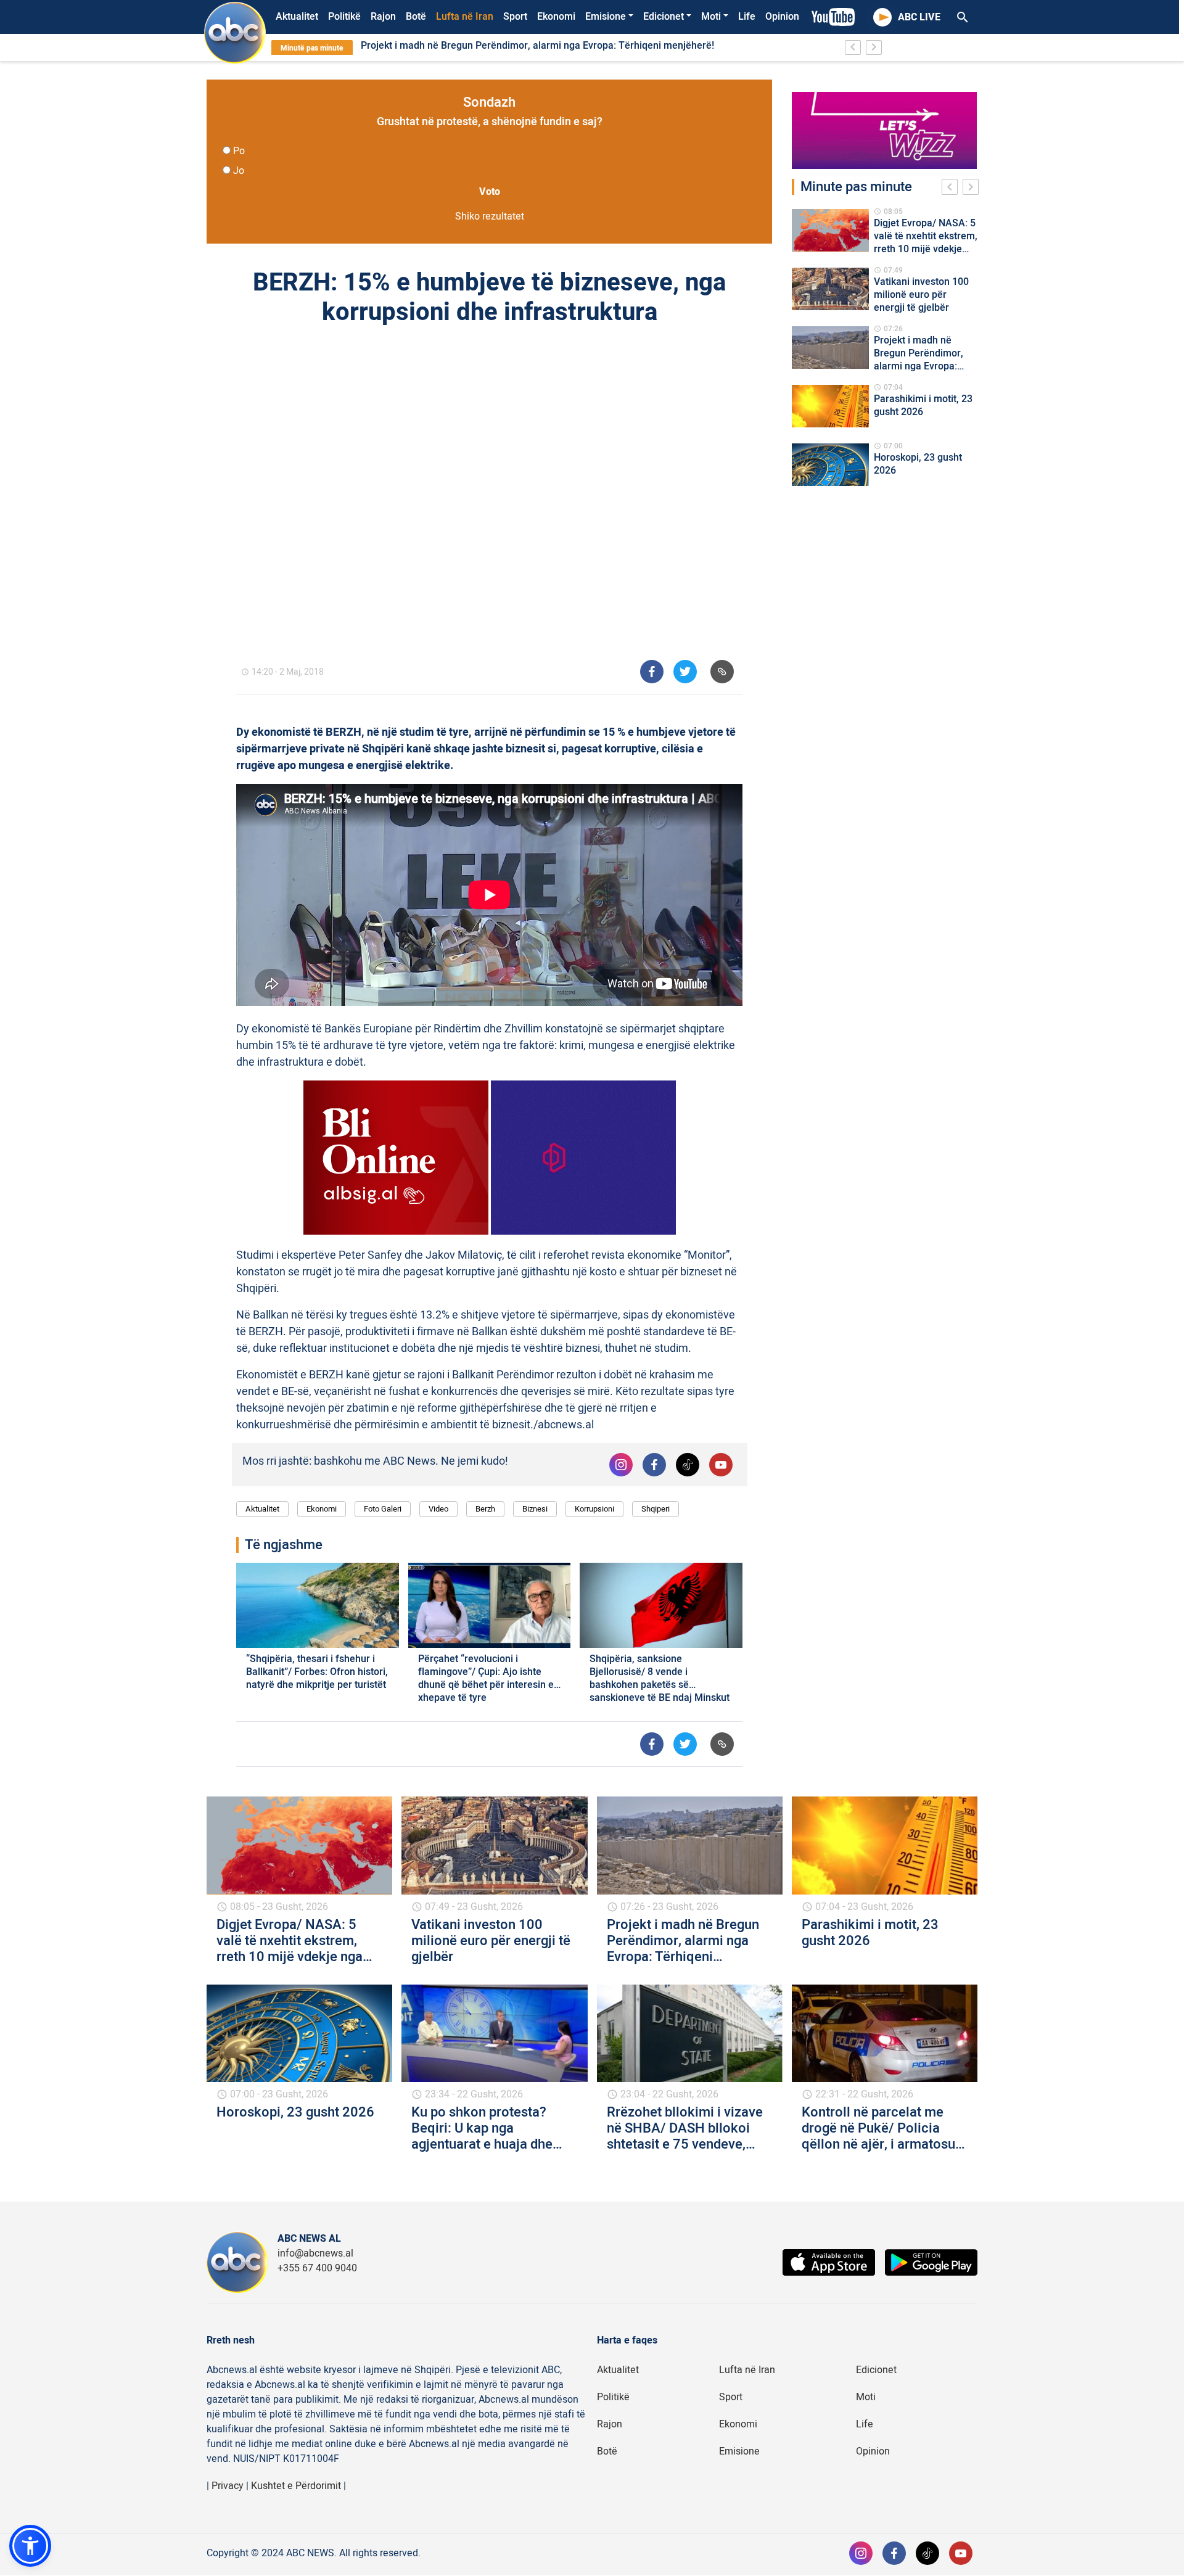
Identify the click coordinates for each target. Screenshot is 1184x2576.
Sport (515, 17)
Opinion (782, 17)
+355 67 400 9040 (317, 2268)
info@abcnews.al (315, 2253)
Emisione (606, 17)
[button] (30, 2546)
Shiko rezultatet (490, 216)
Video (438, 1509)
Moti (711, 17)
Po (239, 151)
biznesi (535, 1509)
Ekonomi (556, 17)
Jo (239, 171)
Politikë (344, 17)
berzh (485, 1509)
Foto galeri (383, 1509)
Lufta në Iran (465, 17)
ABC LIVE (919, 17)
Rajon (383, 17)
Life (747, 17)
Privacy (228, 2486)
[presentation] (952, 189)
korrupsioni (594, 1509)
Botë (416, 17)
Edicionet (664, 17)
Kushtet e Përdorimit (296, 2486)
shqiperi (656, 1509)
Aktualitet (297, 17)
